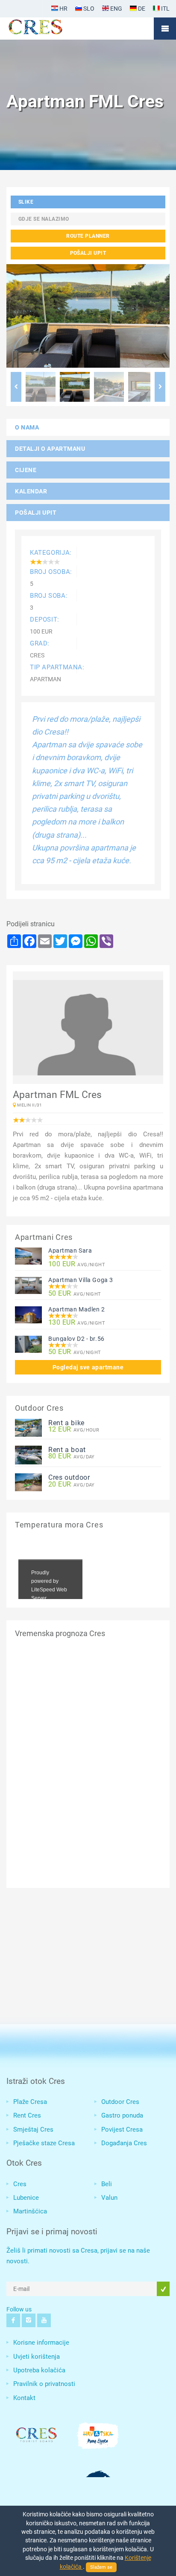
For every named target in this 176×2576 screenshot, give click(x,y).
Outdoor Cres (120, 2102)
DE (141, 9)
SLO (88, 9)
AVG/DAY (72, 1457)
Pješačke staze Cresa (44, 2143)
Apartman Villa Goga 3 (81, 1280)
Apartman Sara (70, 1251)
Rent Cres (27, 2115)
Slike (26, 202)
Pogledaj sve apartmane (88, 1367)
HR (63, 9)
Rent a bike (66, 1423)
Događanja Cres (124, 2143)
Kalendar (31, 491)
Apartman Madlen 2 (77, 1309)
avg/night (77, 1264)
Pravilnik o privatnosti (44, 2384)
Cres (20, 2184)
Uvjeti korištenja (37, 2357)
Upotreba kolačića (39, 2370)
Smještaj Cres (33, 2129)
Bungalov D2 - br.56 (76, 1339)
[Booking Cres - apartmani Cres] (49, 29)
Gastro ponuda (122, 2115)
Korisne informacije (41, 2343)
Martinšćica (30, 2211)
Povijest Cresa (122, 2129)
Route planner (88, 236)
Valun (109, 2198)
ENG (116, 9)
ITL (165, 9)
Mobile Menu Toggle (165, 29)
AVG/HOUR (74, 1430)
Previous (16, 387)
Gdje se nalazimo (44, 219)
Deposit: (45, 620)
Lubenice (26, 2198)
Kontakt (24, 2398)
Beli (107, 2184)
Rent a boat (67, 1450)
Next (160, 387)
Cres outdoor (69, 1477)
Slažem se (101, 2567)
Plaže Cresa (30, 2102)
